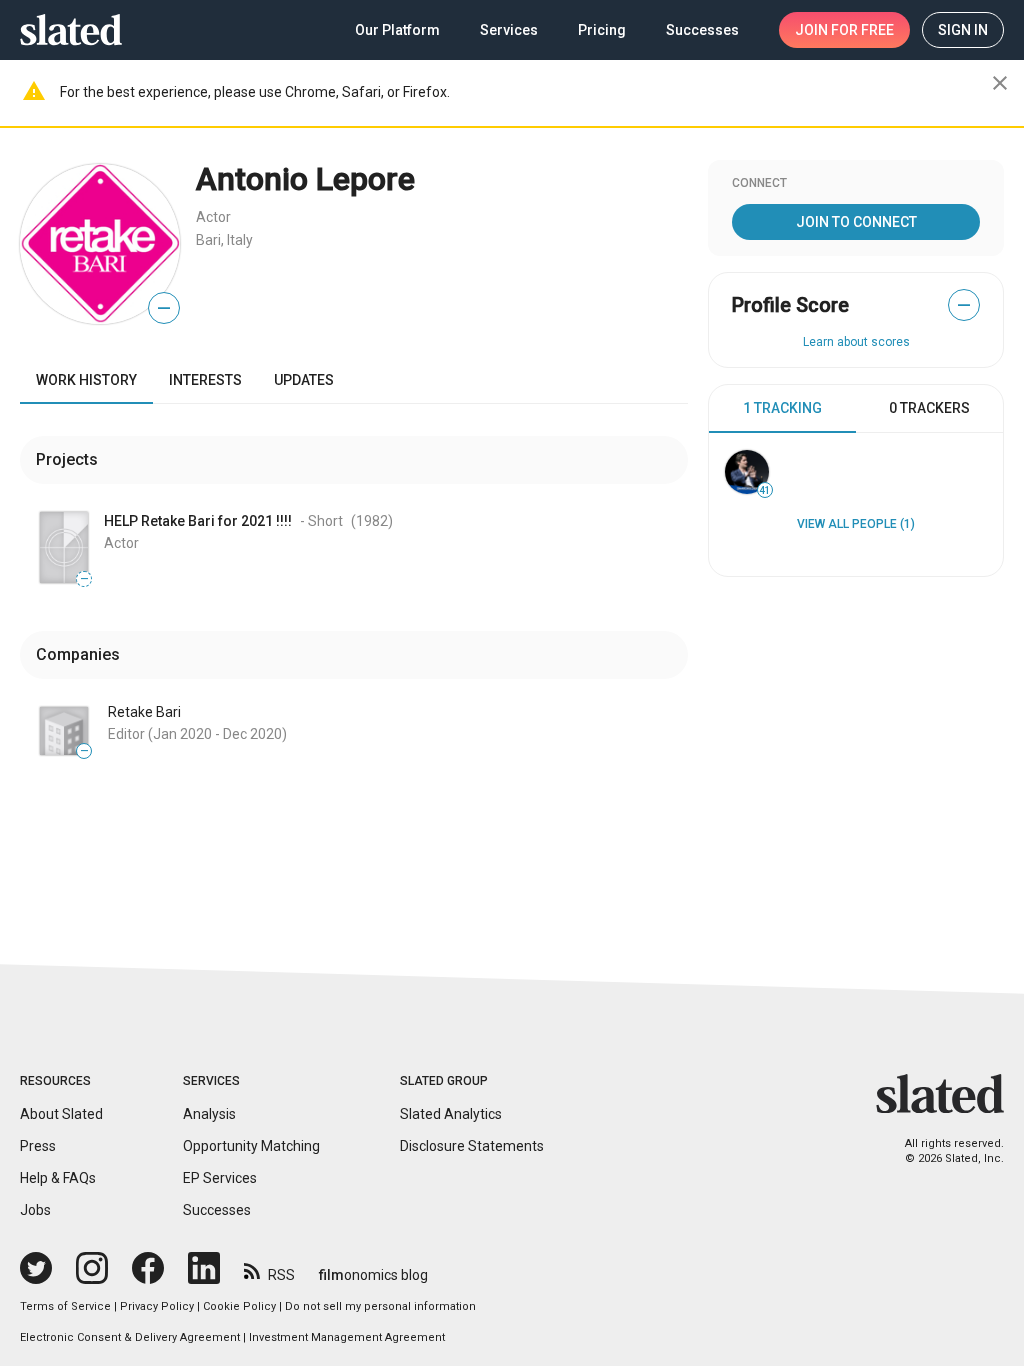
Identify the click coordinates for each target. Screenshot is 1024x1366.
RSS (281, 1275)
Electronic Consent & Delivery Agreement (130, 1337)
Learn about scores (856, 342)
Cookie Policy (239, 1306)
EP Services (220, 1178)
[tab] (782, 409)
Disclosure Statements (472, 1146)
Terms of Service (65, 1306)
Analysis (209, 1114)
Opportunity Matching (251, 1146)
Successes (217, 1210)
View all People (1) (856, 524)
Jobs (35, 1210)
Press (38, 1146)
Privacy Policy (157, 1306)
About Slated (61, 1114)
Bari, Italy (224, 240)
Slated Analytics (451, 1114)
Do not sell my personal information (380, 1306)
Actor (213, 217)
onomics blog (373, 1275)
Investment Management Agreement (347, 1337)
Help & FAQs (58, 1178)
